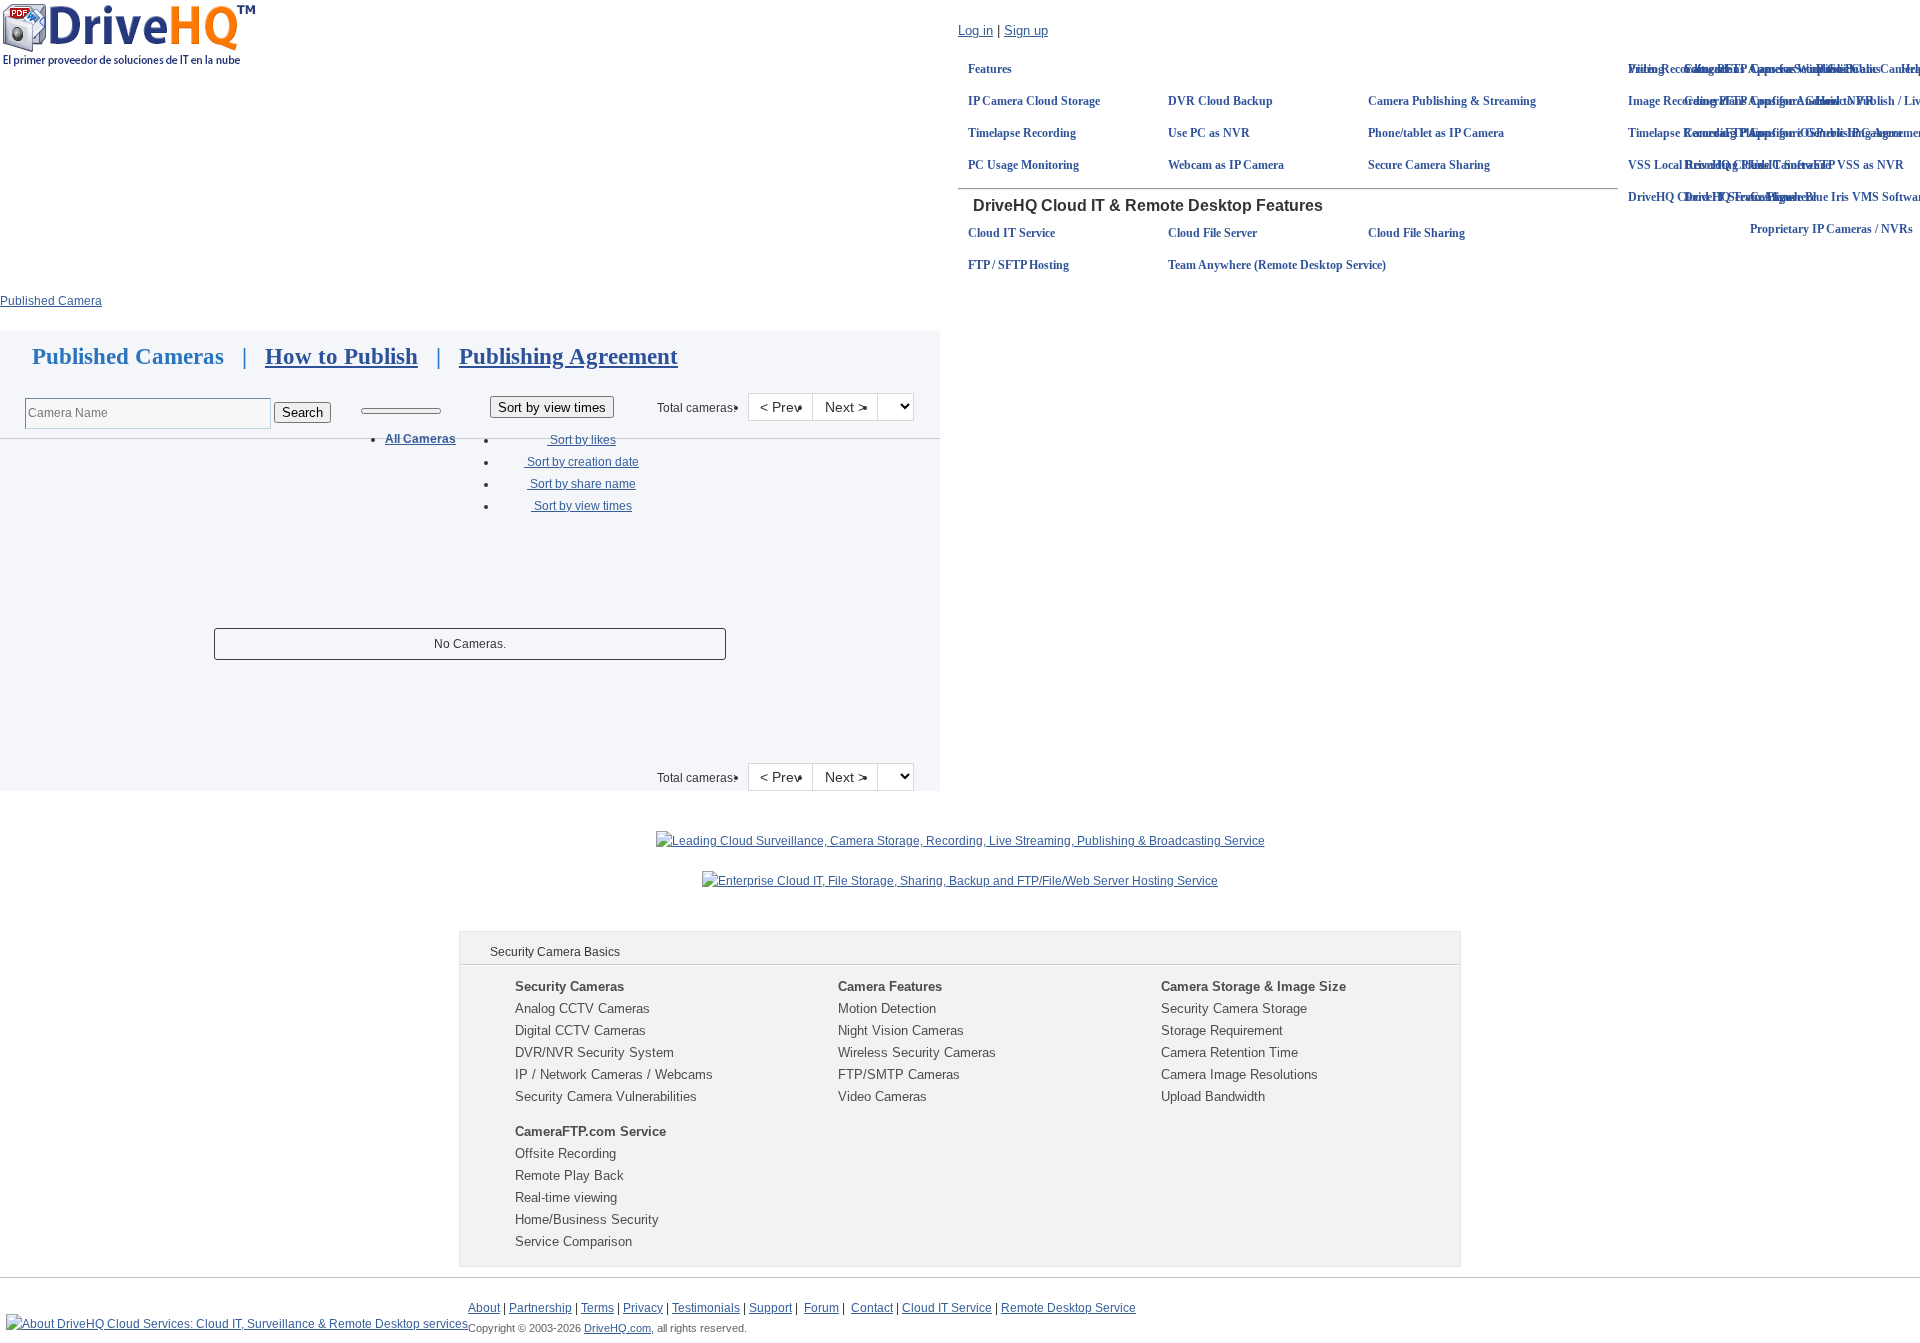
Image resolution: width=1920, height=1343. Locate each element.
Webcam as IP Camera (1226, 165)
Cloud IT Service (1011, 233)
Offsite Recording (565, 1153)
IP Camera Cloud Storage (1034, 101)
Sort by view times (581, 506)
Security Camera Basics (555, 952)
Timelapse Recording (1022, 133)
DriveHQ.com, (619, 1328)
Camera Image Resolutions (1239, 1074)
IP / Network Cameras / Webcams (614, 1074)
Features (990, 69)
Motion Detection (887, 1008)
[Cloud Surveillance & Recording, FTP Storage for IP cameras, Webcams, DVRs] (129, 34)
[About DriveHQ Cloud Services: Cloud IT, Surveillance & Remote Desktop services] (237, 1315)
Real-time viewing (566, 1197)
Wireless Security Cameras (917, 1052)
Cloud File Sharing (1416, 233)
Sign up (1026, 30)
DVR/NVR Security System (594, 1052)
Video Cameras (882, 1096)
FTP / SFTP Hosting (1018, 265)
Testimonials (706, 1308)
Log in (975, 30)
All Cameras (420, 439)
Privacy (643, 1308)
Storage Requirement (1222, 1030)
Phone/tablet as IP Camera (1436, 133)
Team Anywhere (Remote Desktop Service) (1277, 265)
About (484, 1308)
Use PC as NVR (1209, 133)
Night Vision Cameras (901, 1030)
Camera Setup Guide (1804, 69)
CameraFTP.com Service (590, 1131)
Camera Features (890, 986)
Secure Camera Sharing (1429, 165)
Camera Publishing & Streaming (1452, 101)
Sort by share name (581, 484)
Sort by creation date (581, 462)
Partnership (540, 1308)
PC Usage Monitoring (1023, 165)
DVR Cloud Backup (1220, 101)
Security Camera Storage (1234, 1008)
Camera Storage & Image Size (1253, 986)
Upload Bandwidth (1213, 1096)
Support (770, 1308)
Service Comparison (573, 1241)
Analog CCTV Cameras (582, 1008)
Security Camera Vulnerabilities (606, 1096)
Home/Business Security (587, 1219)
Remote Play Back (569, 1175)
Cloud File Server (1212, 233)
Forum (821, 1308)
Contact (872, 1308)
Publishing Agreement (568, 356)
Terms (597, 1308)
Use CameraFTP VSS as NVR (1827, 165)
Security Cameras (569, 986)
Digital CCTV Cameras (580, 1030)
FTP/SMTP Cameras (899, 1074)
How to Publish (341, 356)
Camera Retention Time (1229, 1052)
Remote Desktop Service (1068, 1308)
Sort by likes (581, 440)
